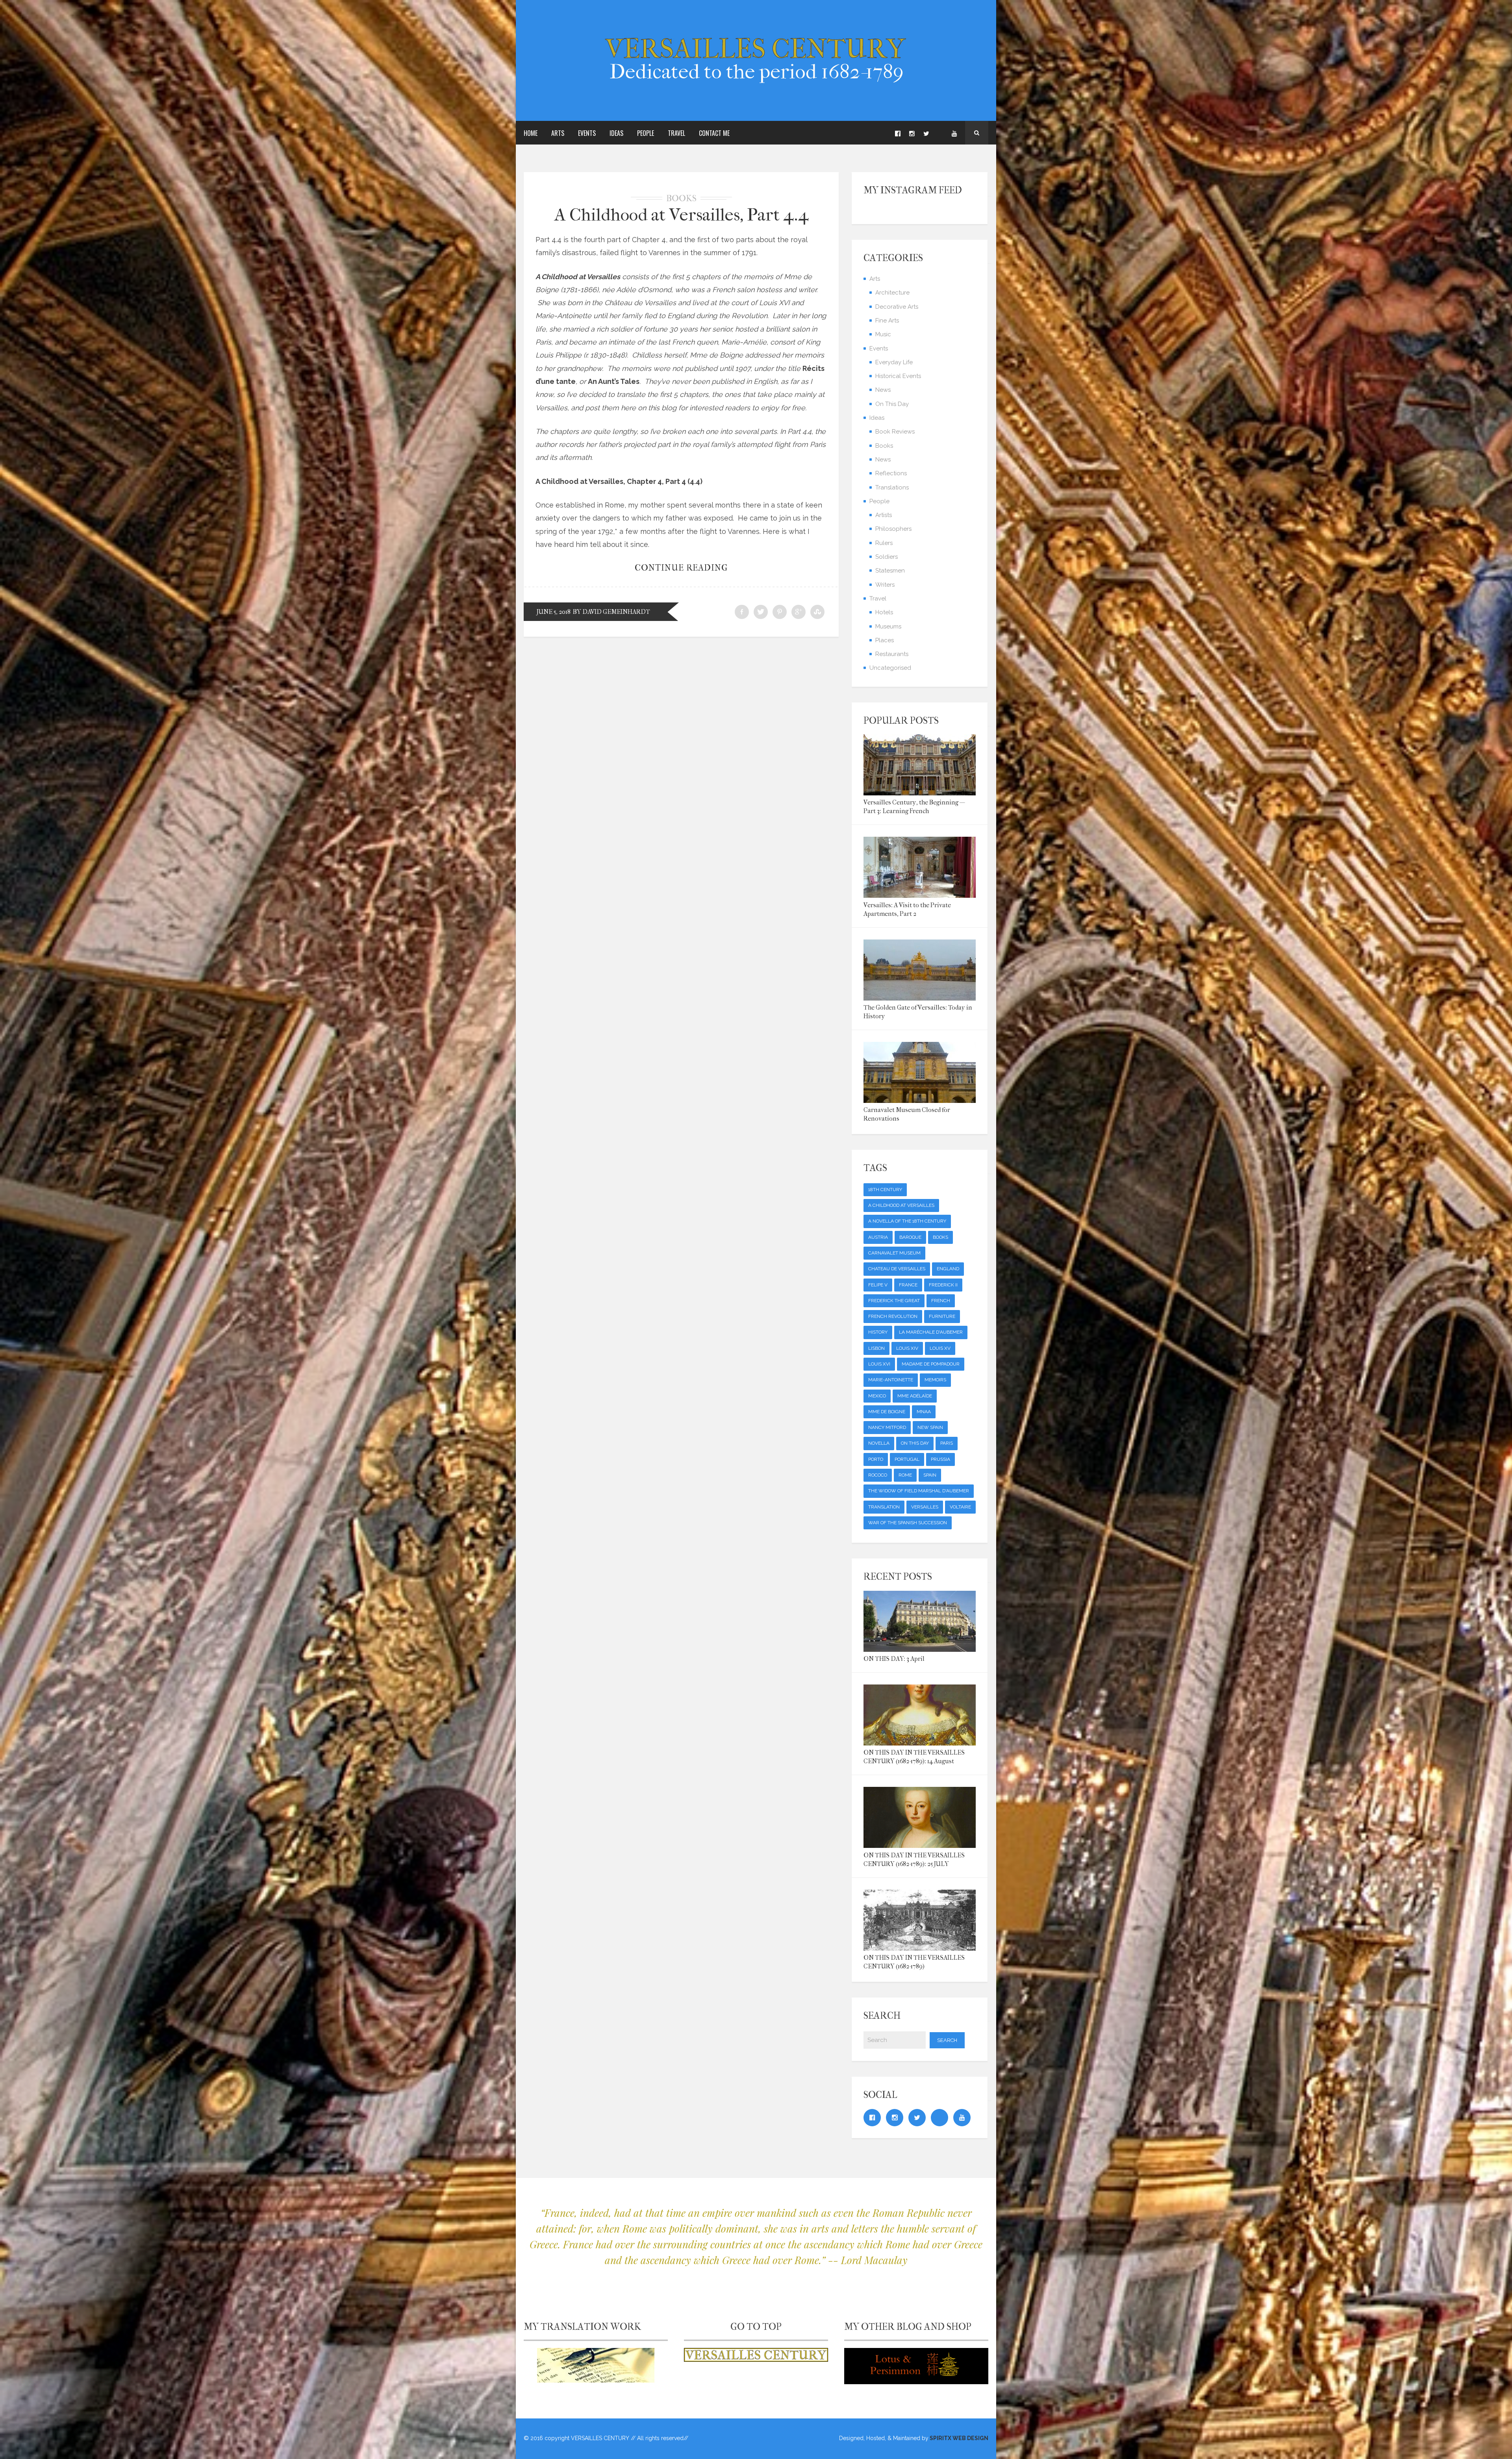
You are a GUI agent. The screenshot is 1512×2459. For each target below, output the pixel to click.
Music (883, 334)
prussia (940, 1459)
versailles (925, 1507)
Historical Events (898, 376)
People (646, 133)
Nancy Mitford (887, 1427)
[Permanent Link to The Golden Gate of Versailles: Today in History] (920, 998)
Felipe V (878, 1285)
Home (531, 133)
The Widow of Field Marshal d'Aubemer (919, 1491)
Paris (947, 1443)
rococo (878, 1475)
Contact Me (714, 133)
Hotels (884, 612)
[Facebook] (898, 133)
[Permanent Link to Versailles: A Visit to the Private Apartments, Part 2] (920, 895)
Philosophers (893, 529)
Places (885, 640)
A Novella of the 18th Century (907, 1221)
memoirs (935, 1380)
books (940, 1237)
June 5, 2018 (554, 612)
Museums (888, 626)
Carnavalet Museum (894, 1253)
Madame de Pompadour (931, 1364)
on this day (915, 1443)
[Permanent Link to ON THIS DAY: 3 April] (920, 1649)
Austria (878, 1237)
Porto (876, 1459)
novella (879, 1443)
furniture (942, 1316)
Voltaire (960, 1507)
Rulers (884, 543)
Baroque (910, 1237)
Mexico (877, 1396)
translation (884, 1507)
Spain (930, 1475)
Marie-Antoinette (891, 1380)
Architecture (892, 293)
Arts (558, 133)
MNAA (924, 1412)
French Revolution (893, 1316)
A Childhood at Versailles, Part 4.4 (681, 215)
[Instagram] (912, 133)
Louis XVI (879, 1364)
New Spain (930, 1427)
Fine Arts (887, 321)
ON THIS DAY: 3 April (894, 1659)
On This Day (892, 404)
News (883, 390)
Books (681, 198)
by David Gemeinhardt (611, 612)
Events (587, 133)
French (941, 1301)
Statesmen (890, 571)
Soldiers (887, 557)
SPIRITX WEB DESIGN (958, 2438)
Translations (892, 487)
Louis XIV (907, 1348)
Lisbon (876, 1348)
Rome (905, 1475)
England (948, 1269)
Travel (676, 133)
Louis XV (940, 1348)
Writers (885, 585)
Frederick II (943, 1285)
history (878, 1332)
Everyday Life (894, 362)
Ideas (616, 133)
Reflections (891, 473)
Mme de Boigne (887, 1412)
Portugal (907, 1459)
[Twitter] (926, 133)
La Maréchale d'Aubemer (931, 1332)
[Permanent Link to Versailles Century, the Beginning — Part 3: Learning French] (920, 793)
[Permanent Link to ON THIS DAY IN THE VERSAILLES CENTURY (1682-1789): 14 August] (920, 1743)
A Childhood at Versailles (901, 1205)
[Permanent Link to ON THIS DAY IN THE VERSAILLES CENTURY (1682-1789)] (920, 1948)
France (908, 1285)
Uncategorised (890, 668)
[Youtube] (954, 133)
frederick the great (894, 1301)
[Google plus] (940, 133)
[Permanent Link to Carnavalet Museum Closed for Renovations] (920, 1100)
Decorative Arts (897, 307)
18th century (885, 1190)
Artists (884, 515)
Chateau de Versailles (897, 1269)
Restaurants (892, 654)
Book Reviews (895, 432)
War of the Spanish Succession (908, 1523)
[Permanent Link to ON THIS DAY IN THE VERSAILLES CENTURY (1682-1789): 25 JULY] (920, 1845)
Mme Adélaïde (915, 1396)
